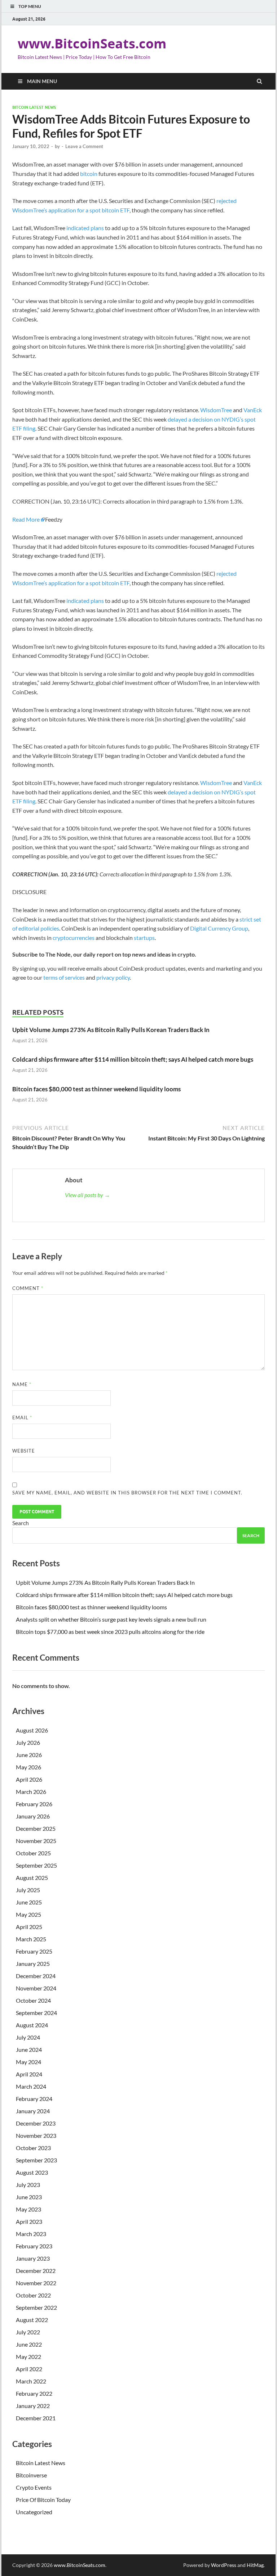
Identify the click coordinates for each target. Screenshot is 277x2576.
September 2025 (36, 1865)
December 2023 (36, 2123)
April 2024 (29, 2074)
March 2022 (31, 2381)
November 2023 (36, 2135)
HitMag (255, 2565)
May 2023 (28, 2209)
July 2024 (28, 2037)
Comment (28, 1288)
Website (24, 1451)
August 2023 (32, 2172)
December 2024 (36, 1976)
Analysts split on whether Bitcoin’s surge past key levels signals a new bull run (111, 1619)
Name (22, 1384)
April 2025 (29, 1927)
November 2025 (36, 1841)
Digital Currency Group (219, 928)
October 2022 (33, 2295)
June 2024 (29, 2049)
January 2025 (33, 1964)
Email (22, 1418)
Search (21, 1523)
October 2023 (33, 2148)
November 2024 (36, 1988)
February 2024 (34, 2099)
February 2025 (34, 1951)
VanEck (253, 410)
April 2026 (29, 1779)
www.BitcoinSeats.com (92, 44)
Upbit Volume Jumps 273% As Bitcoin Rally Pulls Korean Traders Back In (111, 1030)
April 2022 (29, 2369)
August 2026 (32, 1730)
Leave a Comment (84, 146)
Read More (26, 519)
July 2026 (28, 1742)
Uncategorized (34, 2512)
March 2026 (31, 1792)
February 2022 (34, 2393)
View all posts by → (87, 1195)
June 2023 (29, 2197)
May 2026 (28, 1767)
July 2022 (28, 2332)
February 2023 (34, 2246)
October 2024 (33, 2000)
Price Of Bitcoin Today (43, 2500)
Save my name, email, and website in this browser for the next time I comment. (127, 1493)
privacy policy (113, 977)
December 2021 (36, 2418)
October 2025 (33, 1853)
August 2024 (32, 2025)
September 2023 (36, 2160)
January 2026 (33, 1816)
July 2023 (28, 2185)
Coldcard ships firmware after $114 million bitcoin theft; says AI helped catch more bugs (133, 1059)
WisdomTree (216, 410)
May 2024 (28, 2062)
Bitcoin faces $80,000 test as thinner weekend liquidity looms (96, 1089)
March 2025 (31, 1939)
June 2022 (29, 2344)
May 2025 (28, 1914)
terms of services (64, 977)
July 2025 (28, 1890)
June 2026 (29, 1755)
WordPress (224, 2565)
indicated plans (85, 228)
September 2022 (36, 2307)
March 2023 (31, 2234)
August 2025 (32, 1878)
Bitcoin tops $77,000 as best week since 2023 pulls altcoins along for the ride (110, 1632)
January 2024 (33, 2111)
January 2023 (33, 2258)
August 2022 (32, 2320)
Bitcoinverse (31, 2475)
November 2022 (36, 2283)
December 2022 (36, 2271)
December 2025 (36, 1828)
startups (144, 938)
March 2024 (31, 2086)
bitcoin (89, 174)
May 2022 (28, 2357)
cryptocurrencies (74, 938)
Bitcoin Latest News (34, 107)
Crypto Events (34, 2487)
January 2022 (33, 2406)
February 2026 (34, 1804)
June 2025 (29, 1902)
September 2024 (36, 2013)
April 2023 (29, 2221)
